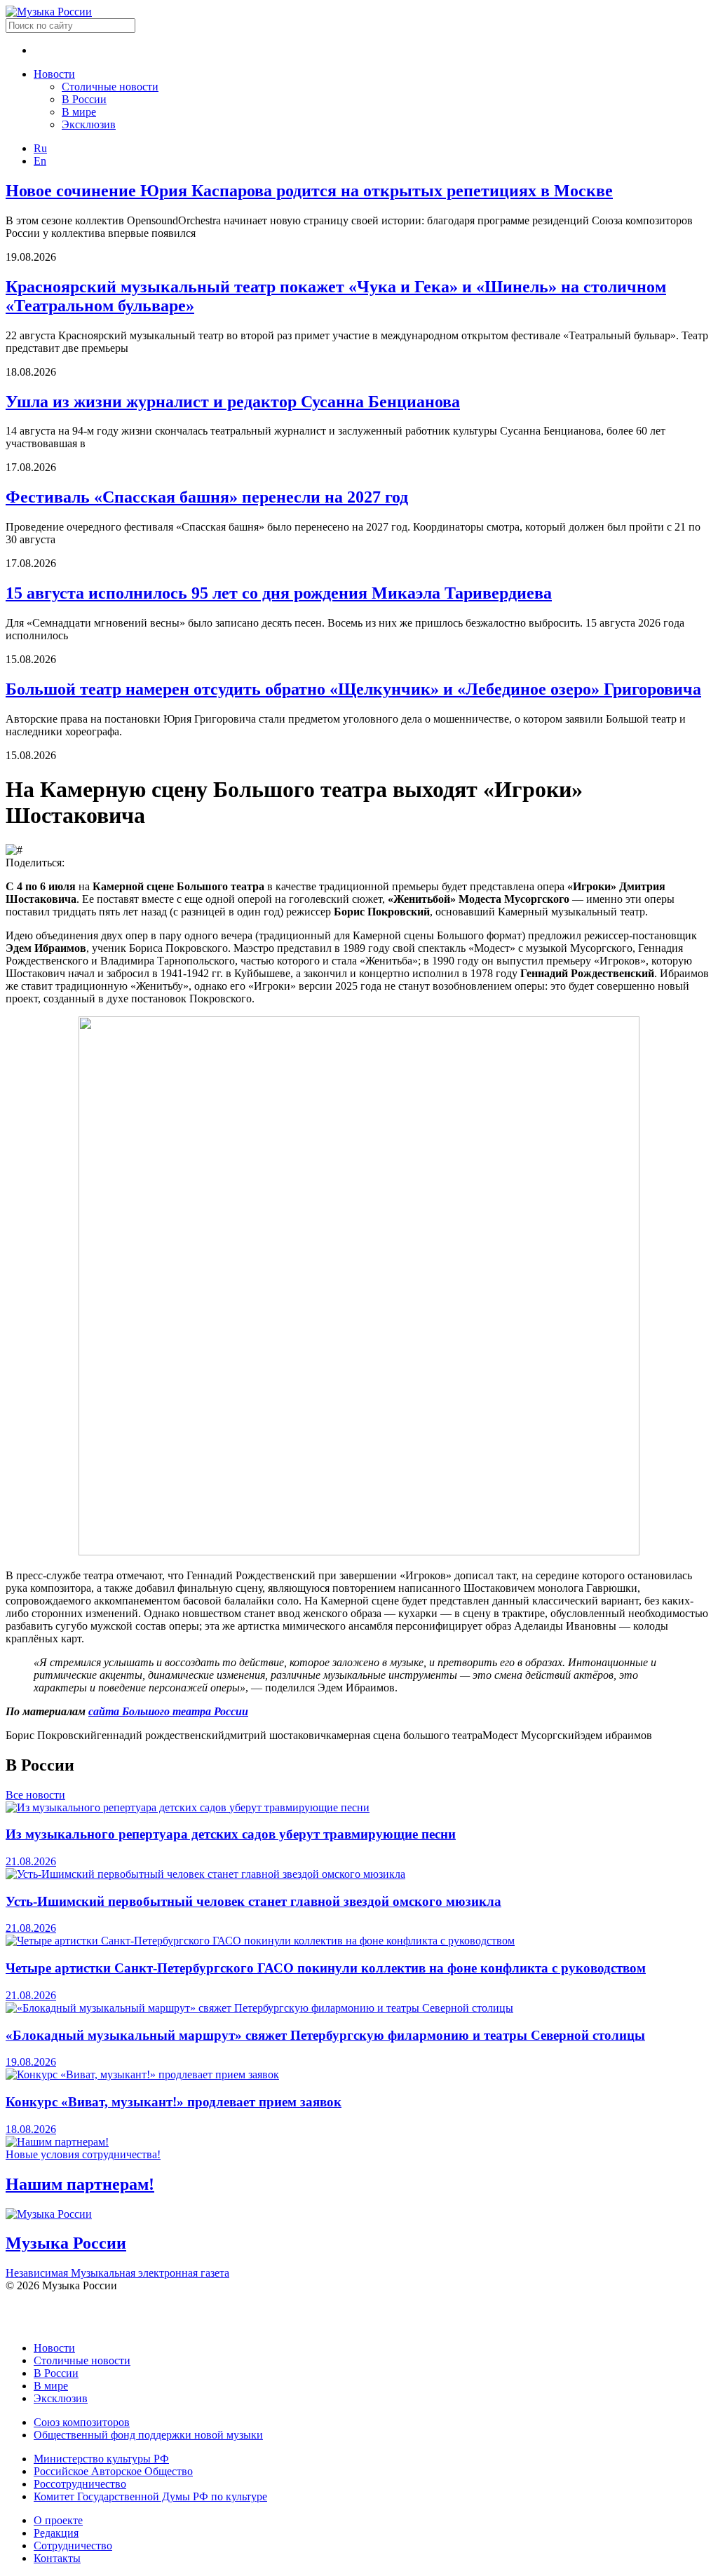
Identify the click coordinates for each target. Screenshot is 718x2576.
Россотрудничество (80, 2484)
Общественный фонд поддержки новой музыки (148, 2435)
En (40, 161)
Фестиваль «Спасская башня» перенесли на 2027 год (207, 497)
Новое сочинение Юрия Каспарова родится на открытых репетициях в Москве (309, 191)
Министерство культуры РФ (101, 2459)
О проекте (58, 2520)
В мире (79, 112)
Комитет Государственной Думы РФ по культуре (150, 2496)
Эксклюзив (89, 124)
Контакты (57, 2558)
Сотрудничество (73, 2546)
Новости (54, 74)
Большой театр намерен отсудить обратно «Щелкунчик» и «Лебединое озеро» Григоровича (353, 689)
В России (84, 99)
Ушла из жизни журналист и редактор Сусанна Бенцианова (233, 402)
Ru (40, 148)
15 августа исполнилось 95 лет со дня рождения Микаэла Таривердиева (279, 593)
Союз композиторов (82, 2422)
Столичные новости (110, 87)
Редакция (56, 2533)
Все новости (35, 1795)
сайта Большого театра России (168, 1711)
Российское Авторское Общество (113, 2471)
